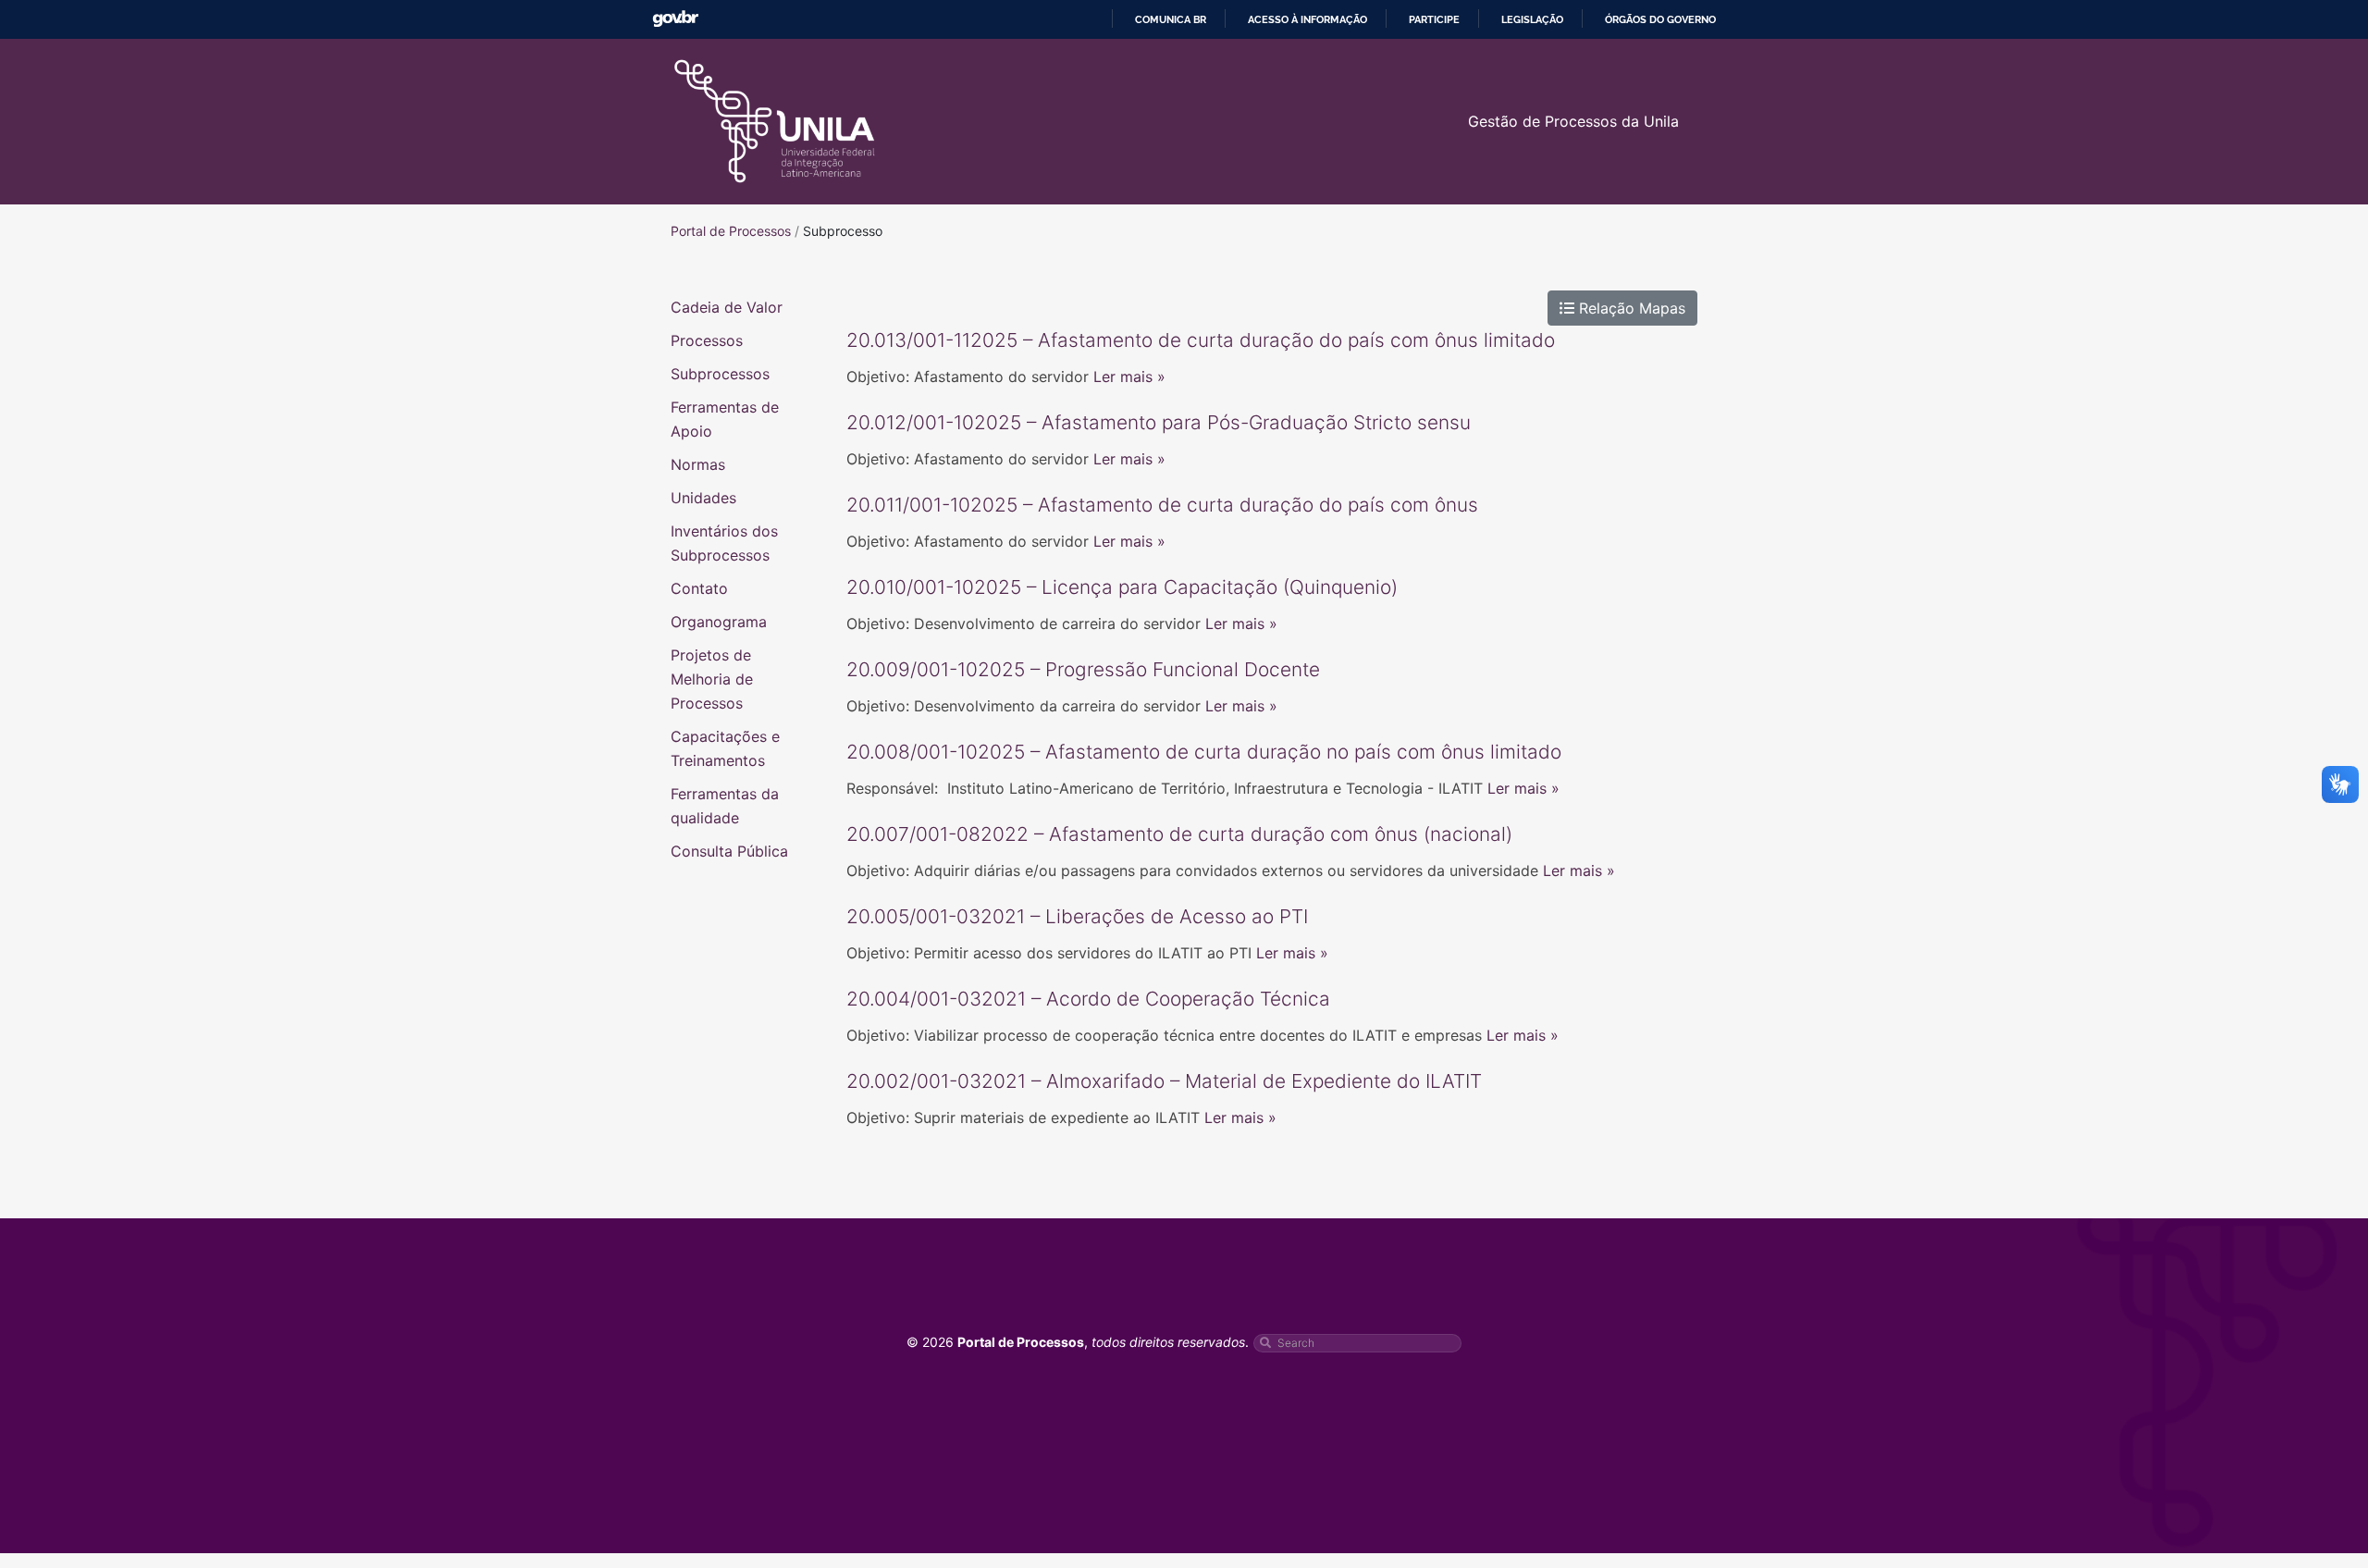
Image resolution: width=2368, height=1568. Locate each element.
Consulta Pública (729, 851)
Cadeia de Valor (727, 307)
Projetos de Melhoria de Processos (712, 679)
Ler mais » (1129, 377)
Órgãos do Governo (1660, 19)
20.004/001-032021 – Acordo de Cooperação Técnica (1088, 999)
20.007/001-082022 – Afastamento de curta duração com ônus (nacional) (1179, 834)
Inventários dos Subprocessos (724, 543)
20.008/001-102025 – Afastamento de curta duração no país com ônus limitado (1204, 752)
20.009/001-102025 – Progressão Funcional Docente (1083, 669)
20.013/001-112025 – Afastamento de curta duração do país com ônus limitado (1201, 340)
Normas (698, 464)
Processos (707, 340)
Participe (1434, 19)
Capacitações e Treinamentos (725, 748)
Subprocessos (720, 374)
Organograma (719, 622)
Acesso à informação (1307, 19)
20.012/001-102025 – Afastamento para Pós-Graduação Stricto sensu (1159, 422)
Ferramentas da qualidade (725, 806)
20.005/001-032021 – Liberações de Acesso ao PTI (1077, 916)
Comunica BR (1171, 19)
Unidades (703, 498)
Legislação (1532, 19)
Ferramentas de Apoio (725, 419)
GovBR (675, 19)
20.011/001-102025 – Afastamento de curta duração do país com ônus (1162, 505)
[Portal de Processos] (775, 122)
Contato (699, 588)
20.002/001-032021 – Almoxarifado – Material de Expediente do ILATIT (1164, 1081)
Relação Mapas (1630, 308)
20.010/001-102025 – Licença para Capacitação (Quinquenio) (1122, 587)
